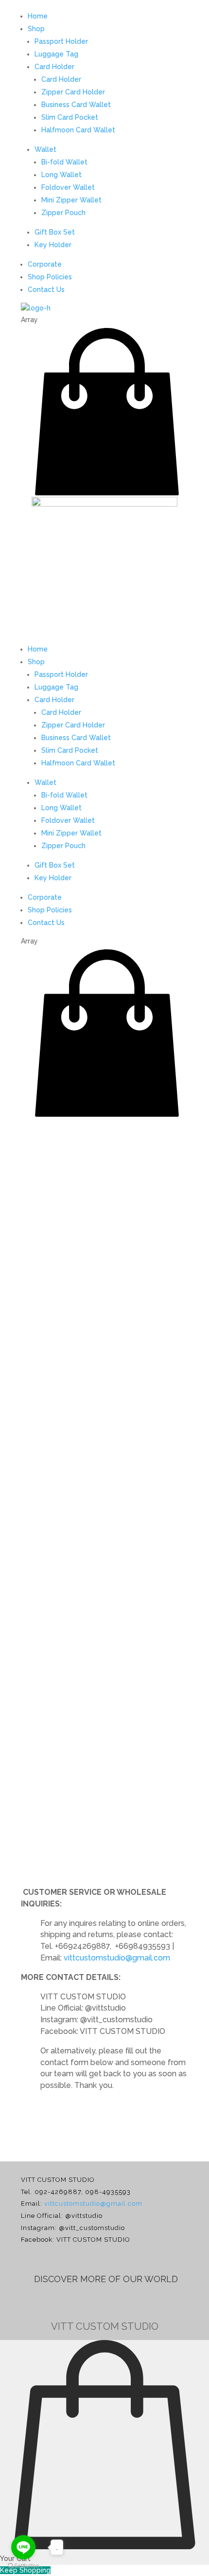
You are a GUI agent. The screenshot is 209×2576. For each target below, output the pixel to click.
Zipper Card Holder (73, 92)
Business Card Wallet (76, 105)
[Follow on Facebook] (88, 2304)
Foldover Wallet (68, 187)
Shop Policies (50, 277)
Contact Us (46, 290)
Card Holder (54, 67)
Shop (36, 29)
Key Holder (53, 245)
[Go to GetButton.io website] (23, 2566)
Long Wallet (61, 175)
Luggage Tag (56, 54)
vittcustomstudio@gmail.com (117, 1958)
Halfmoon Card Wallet (78, 130)
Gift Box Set (55, 232)
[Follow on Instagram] (121, 2304)
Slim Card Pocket (70, 117)
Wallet (45, 149)
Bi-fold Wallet (64, 162)
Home (38, 16)
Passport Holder (61, 41)
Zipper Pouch (63, 213)
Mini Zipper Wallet (71, 200)
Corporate (45, 264)
